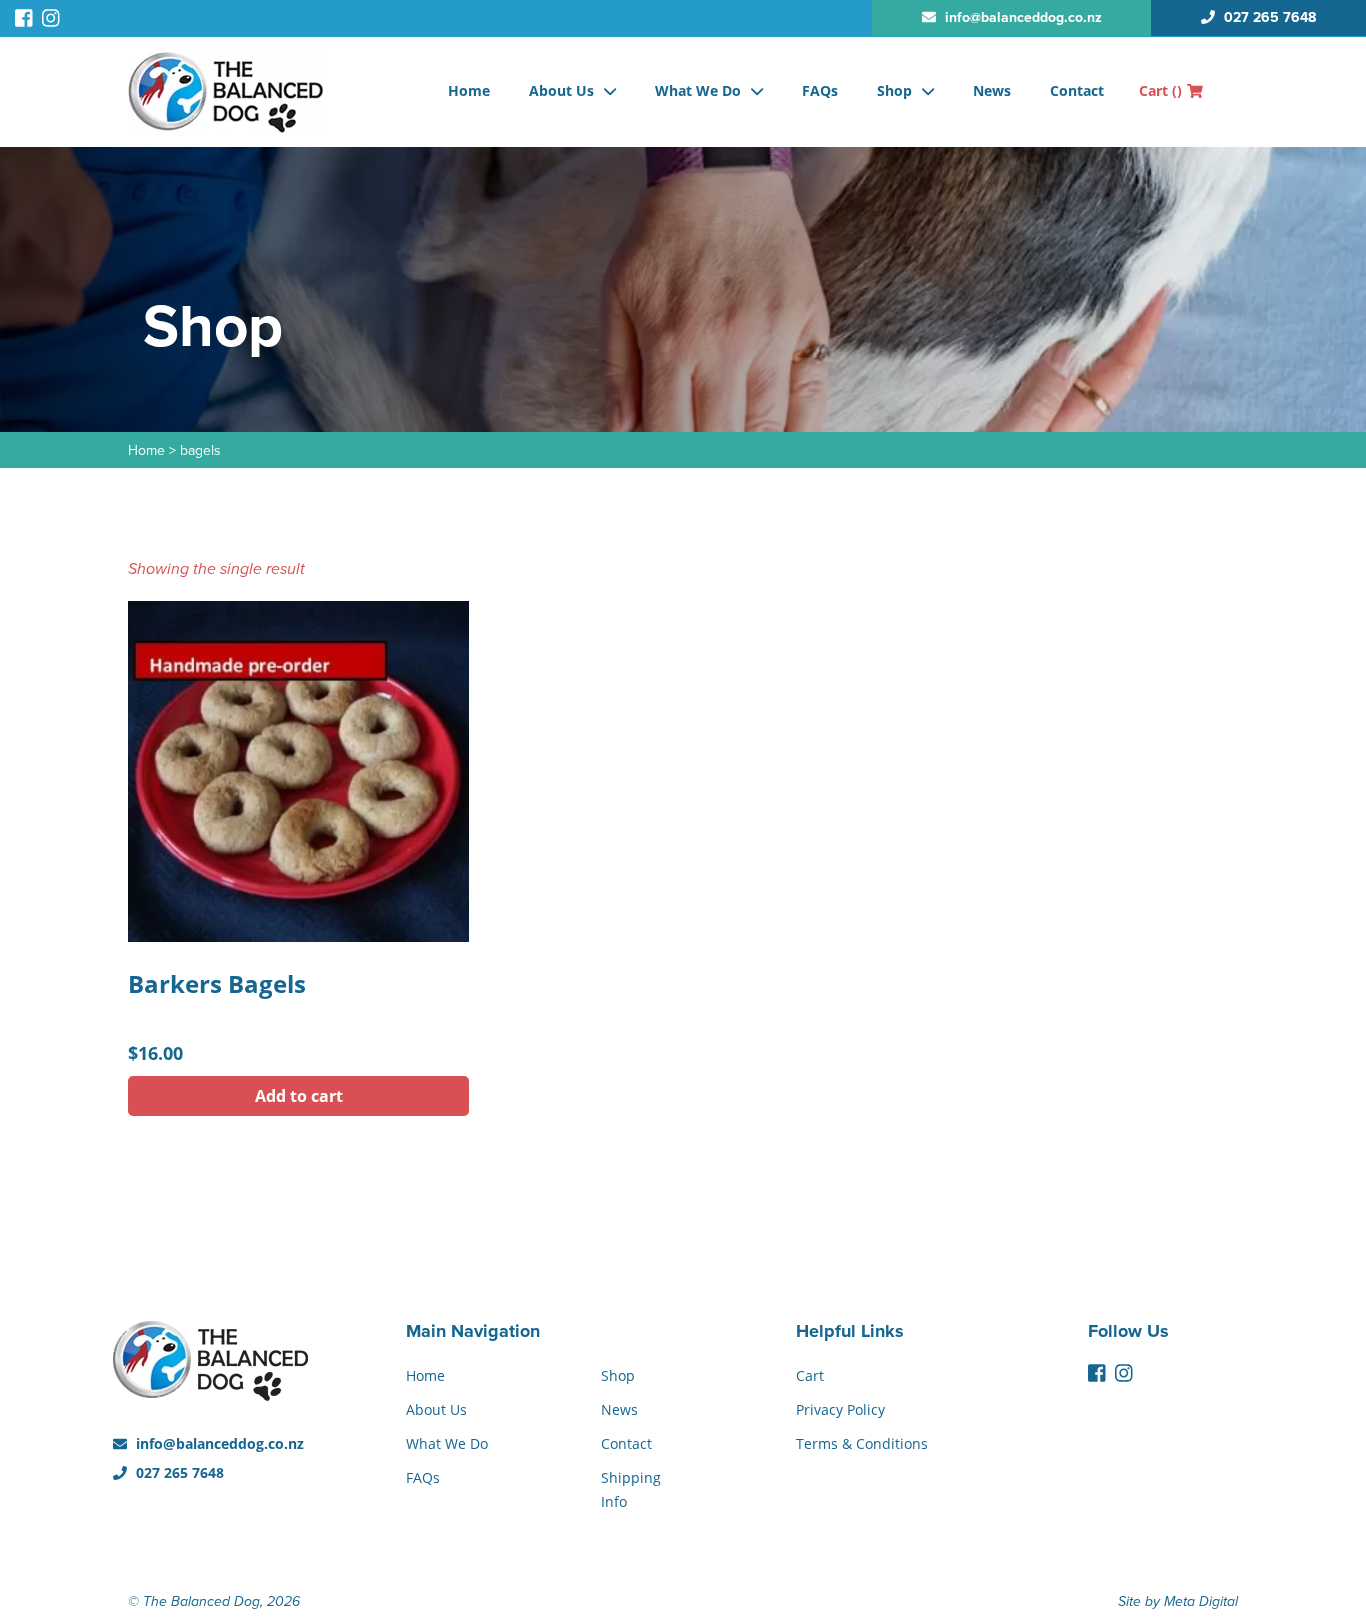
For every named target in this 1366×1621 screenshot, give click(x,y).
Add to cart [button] (299, 1096)
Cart (1160, 90)
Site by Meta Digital (1178, 1601)
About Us (561, 90)
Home (469, 90)
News (992, 90)
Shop (894, 90)
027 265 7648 (178, 1472)
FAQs (820, 90)
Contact (1077, 90)
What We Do (698, 90)
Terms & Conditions (862, 1443)
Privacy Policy (840, 1409)
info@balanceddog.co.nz (218, 1443)
